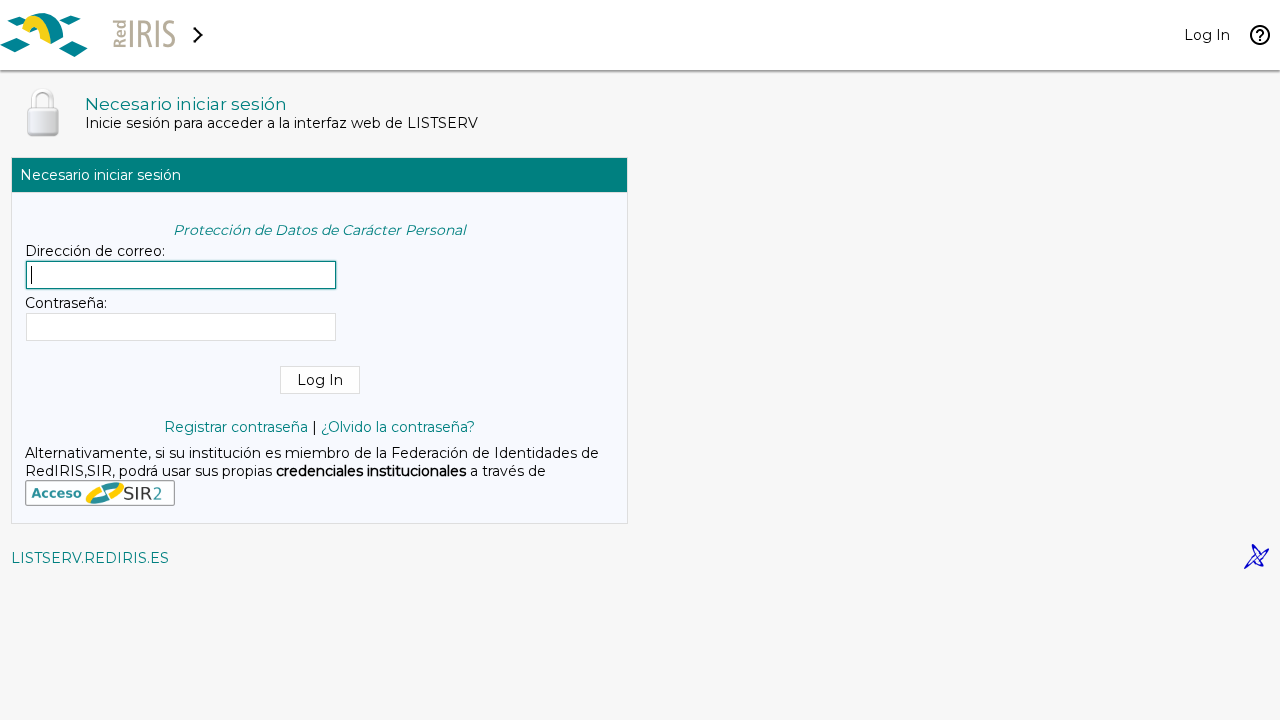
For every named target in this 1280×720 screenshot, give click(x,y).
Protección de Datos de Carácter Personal (319, 230)
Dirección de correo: (95, 251)
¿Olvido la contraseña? (398, 427)
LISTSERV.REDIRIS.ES (90, 558)
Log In (1207, 35)
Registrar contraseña (236, 427)
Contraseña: (66, 303)
